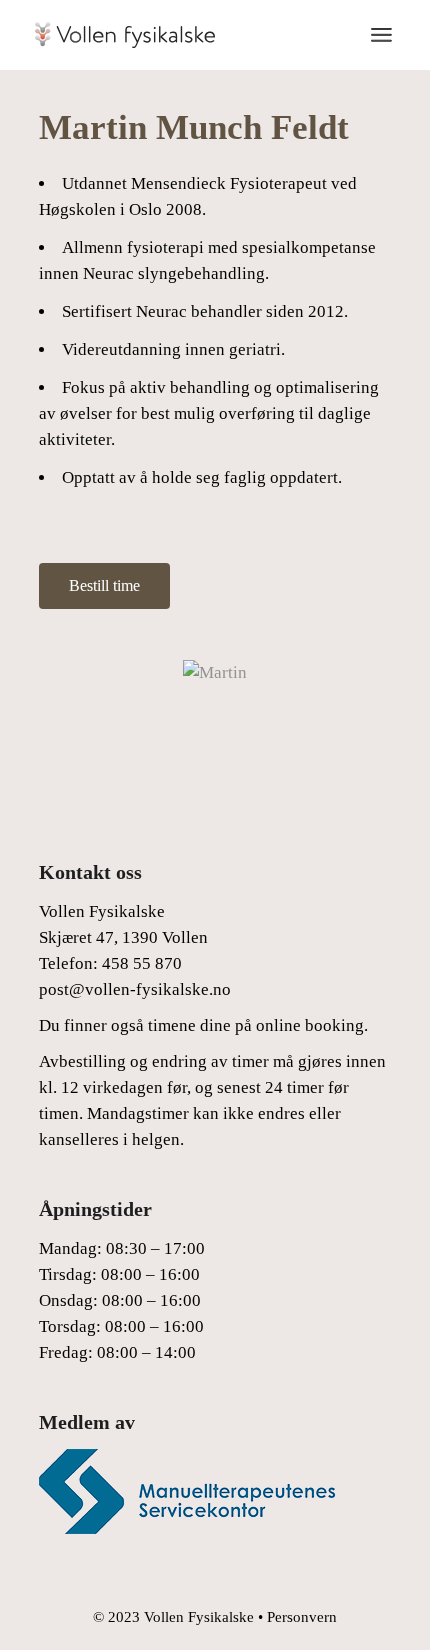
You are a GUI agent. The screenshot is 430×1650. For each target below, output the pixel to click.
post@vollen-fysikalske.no (135, 989)
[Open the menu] (381, 35)
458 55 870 (142, 963)
